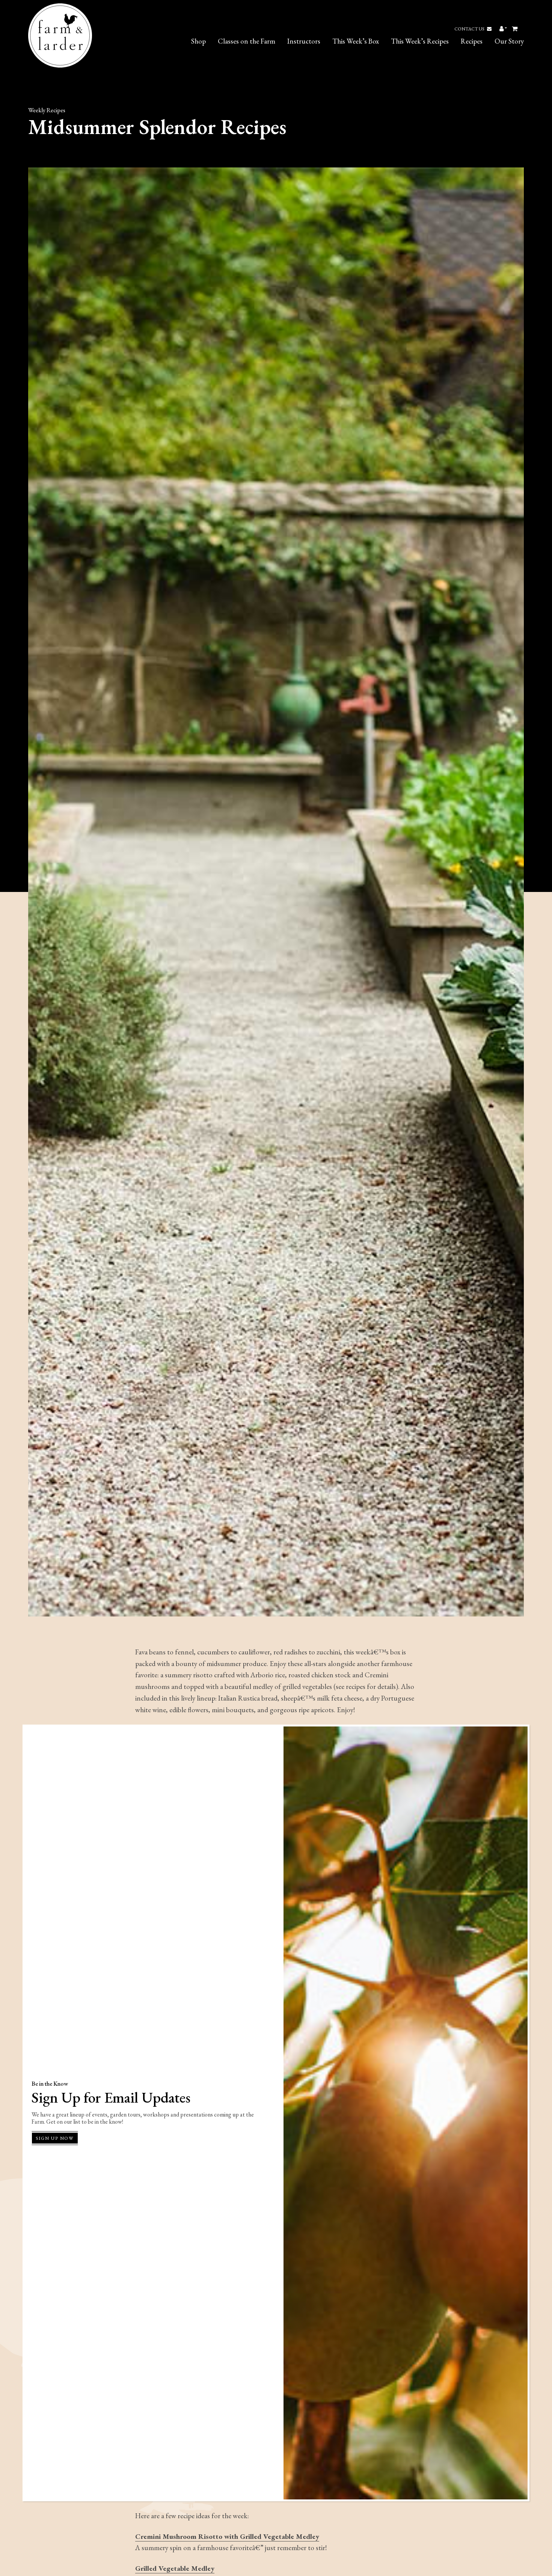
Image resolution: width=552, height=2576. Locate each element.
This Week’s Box (356, 41)
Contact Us (470, 29)
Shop (198, 41)
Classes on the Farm (247, 41)
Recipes (472, 41)
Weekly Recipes (47, 110)
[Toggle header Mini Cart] (515, 29)
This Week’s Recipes (420, 41)
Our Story (509, 41)
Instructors (304, 41)
